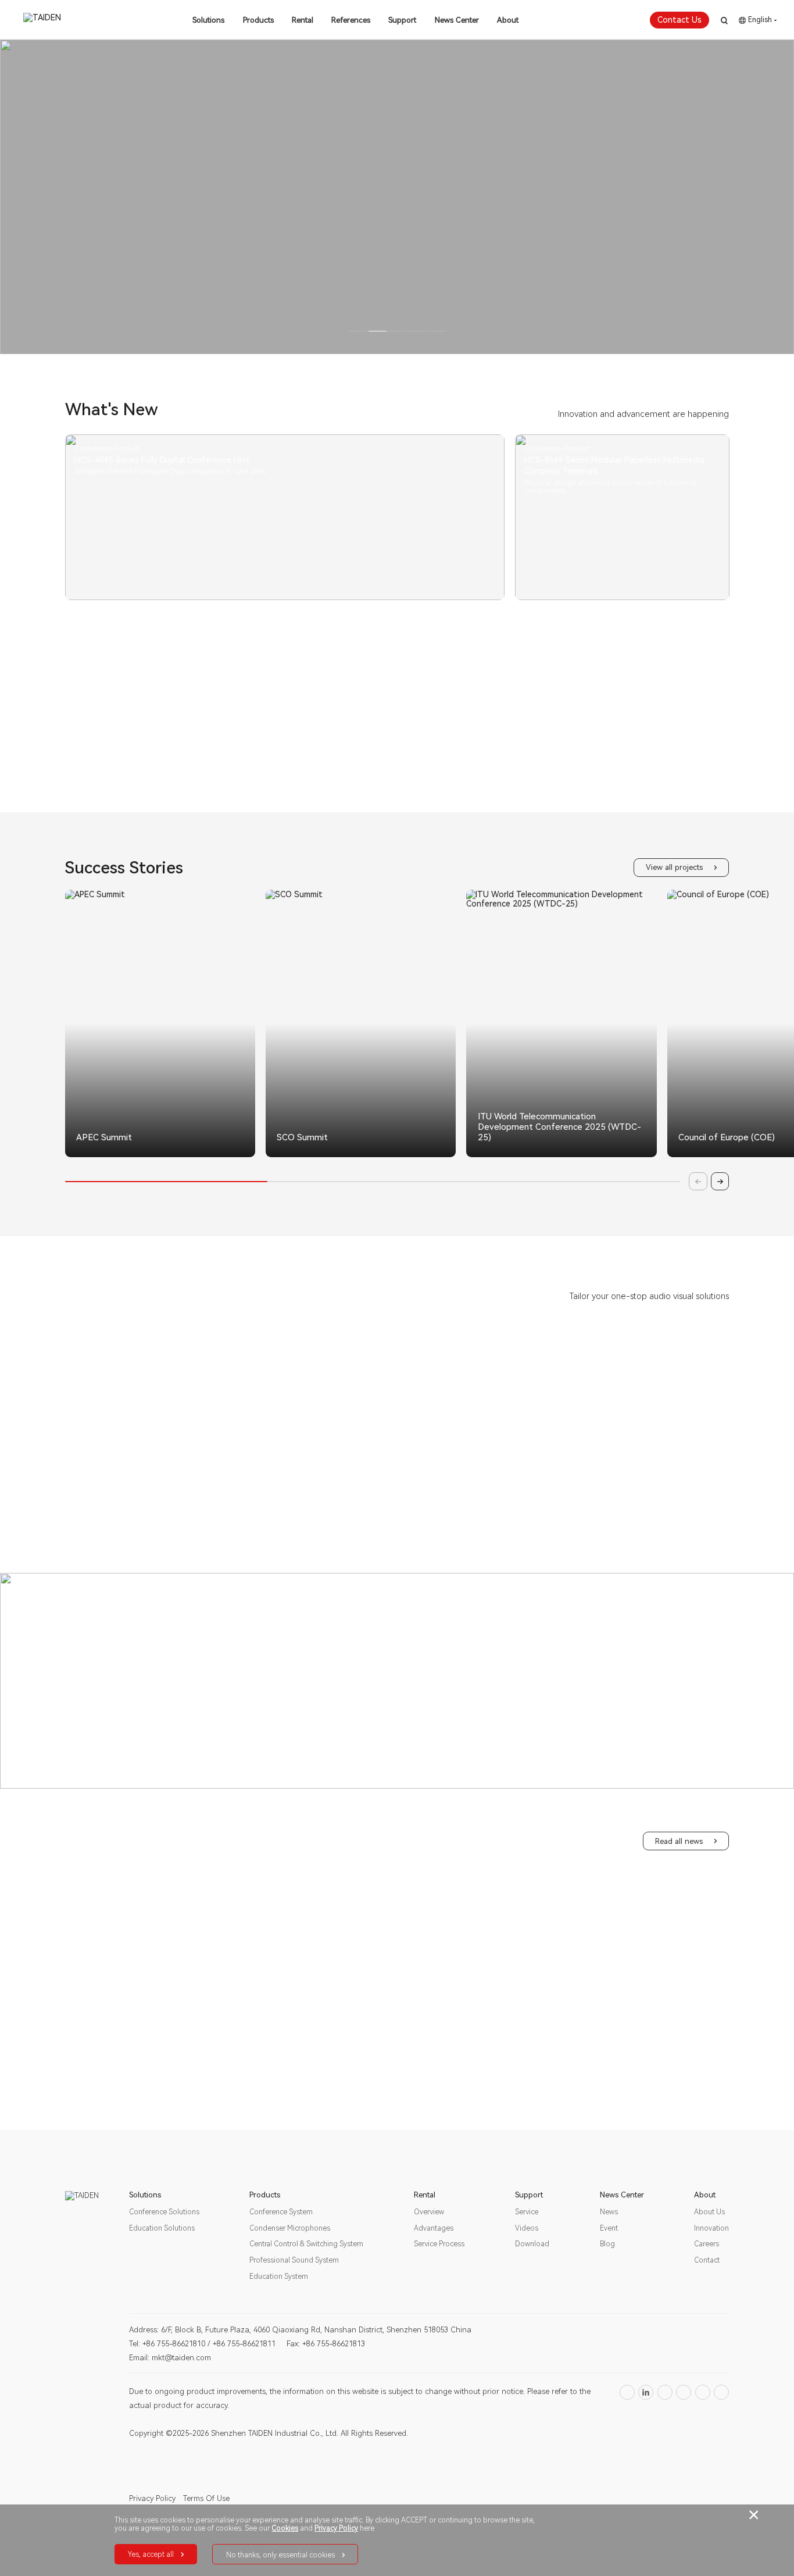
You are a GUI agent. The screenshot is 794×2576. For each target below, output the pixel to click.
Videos (527, 2228)
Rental (303, 20)
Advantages (434, 2228)
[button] (333, 1154)
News (609, 2212)
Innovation (711, 2228)
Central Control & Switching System (306, 2244)
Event (609, 2228)
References (351, 20)
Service (527, 2212)
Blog (607, 2244)
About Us (709, 2212)
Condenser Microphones (290, 2228)
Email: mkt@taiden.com (170, 2358)
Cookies (285, 2528)
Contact (707, 2260)
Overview (429, 2212)
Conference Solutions (164, 2212)
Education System (279, 2277)
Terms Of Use (206, 2498)
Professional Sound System (294, 2260)
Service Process (439, 2244)
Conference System (281, 2212)
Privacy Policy (152, 2498)
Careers (707, 2244)
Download (532, 2244)
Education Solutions (162, 2228)
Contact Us (679, 20)
